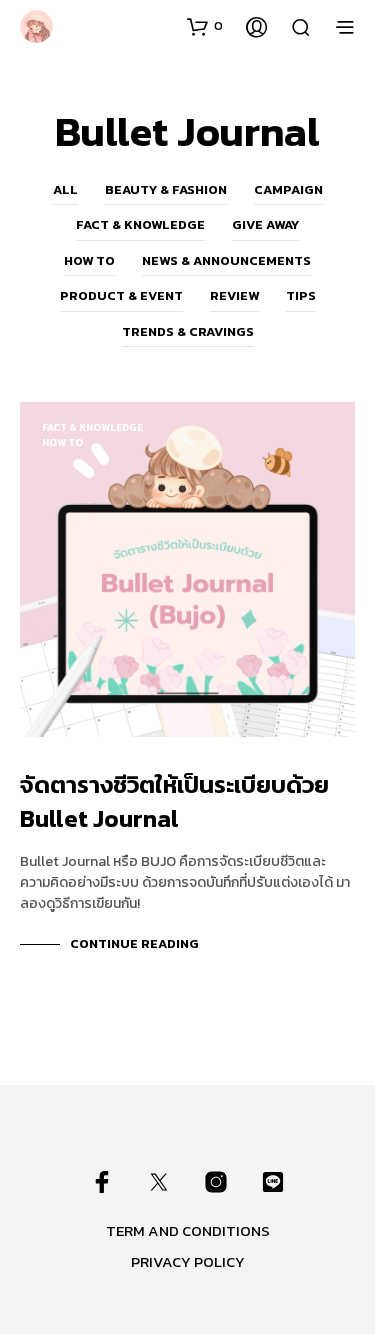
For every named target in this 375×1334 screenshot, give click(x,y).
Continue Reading (134, 943)
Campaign (288, 189)
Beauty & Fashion (166, 189)
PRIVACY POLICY (188, 1261)
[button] (205, 26)
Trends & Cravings (188, 331)
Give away (265, 224)
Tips (301, 295)
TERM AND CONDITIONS (188, 1230)
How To (89, 260)
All (65, 189)
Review (234, 295)
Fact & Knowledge (140, 224)
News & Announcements (226, 260)
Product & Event (121, 295)
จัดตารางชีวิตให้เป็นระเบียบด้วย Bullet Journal (174, 801)
